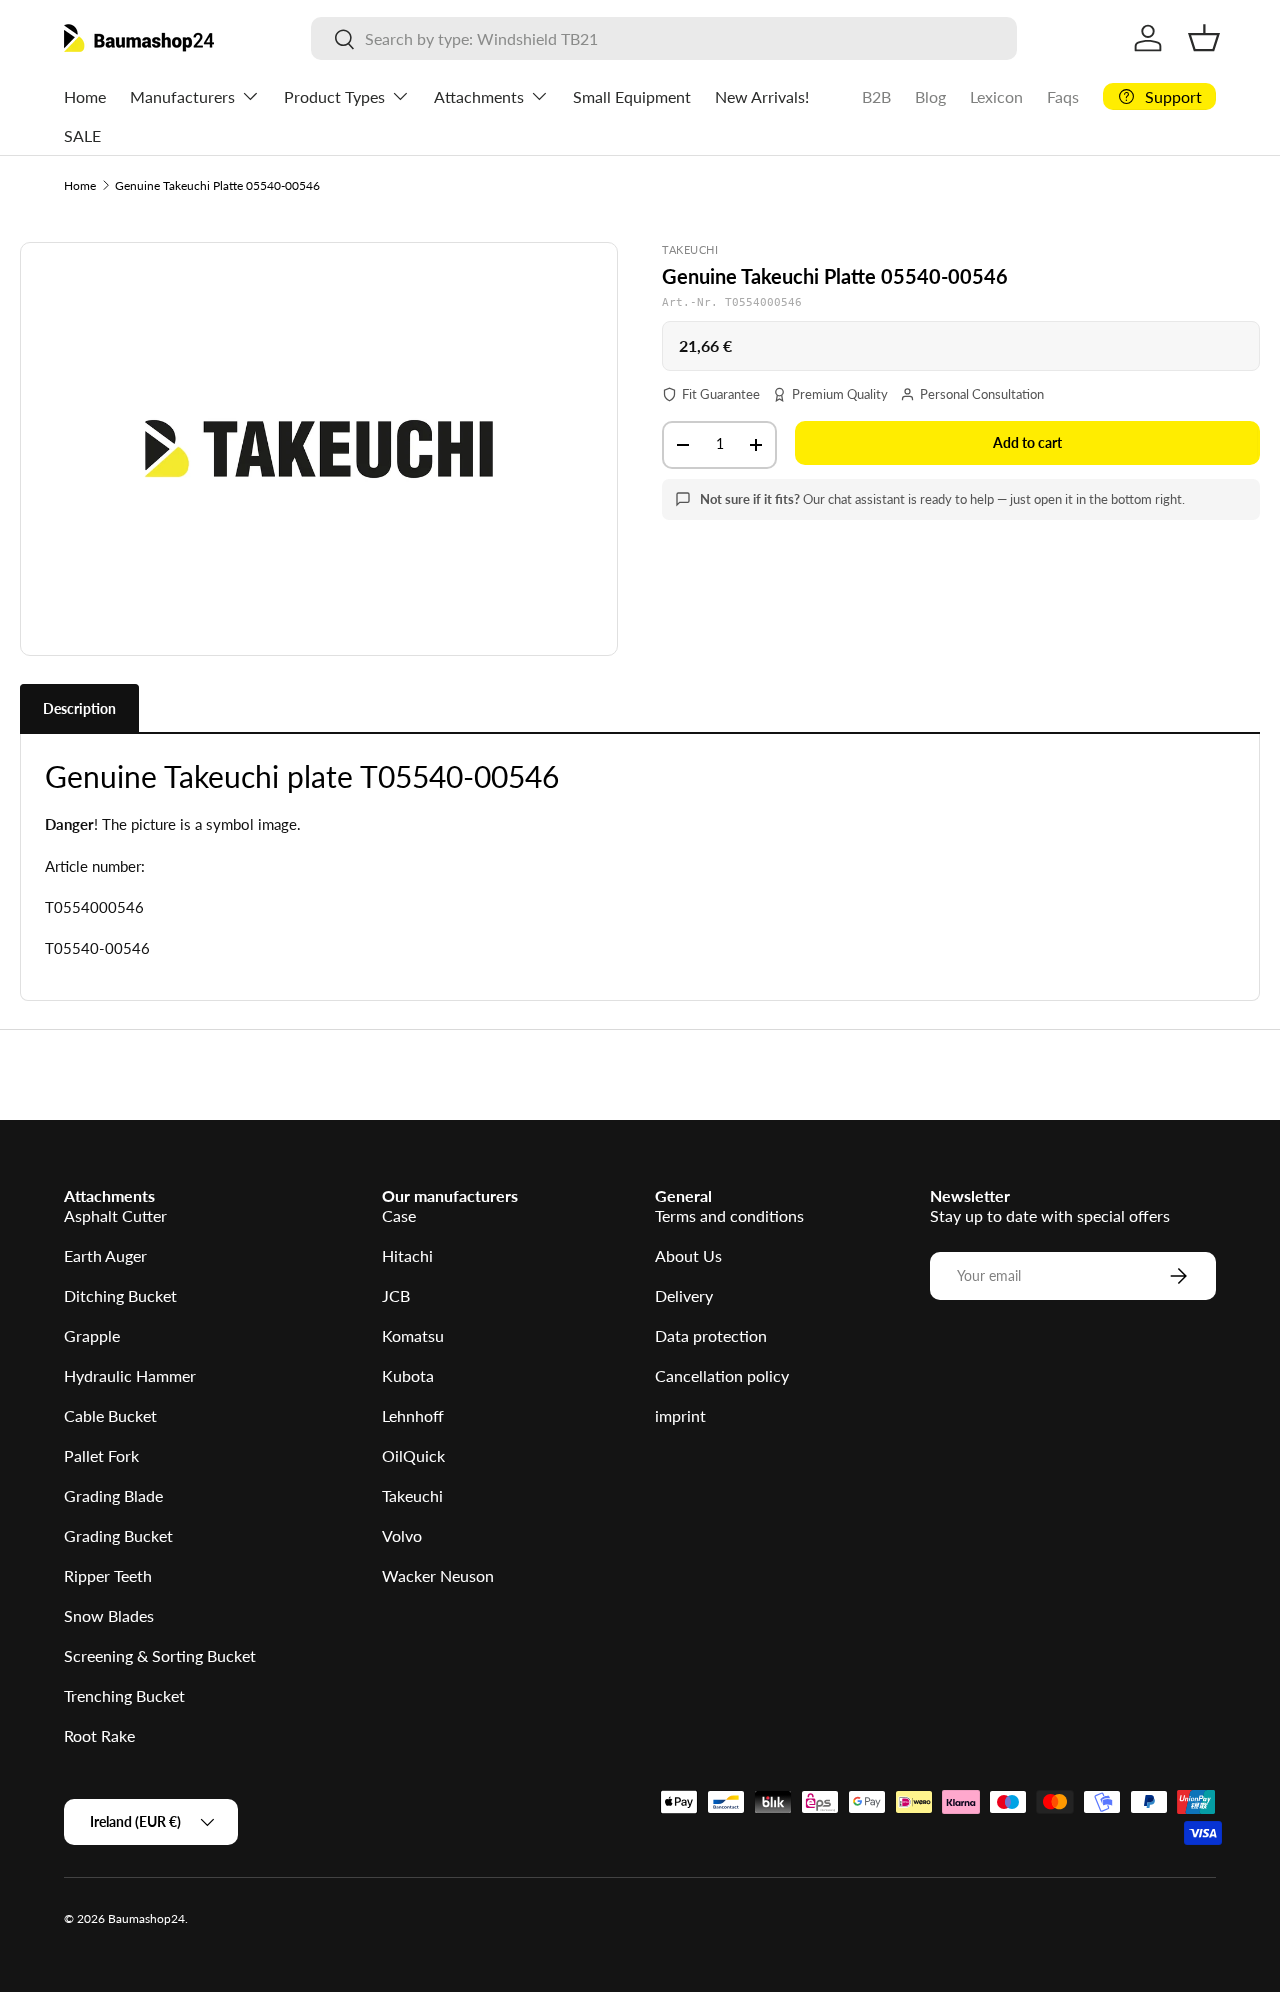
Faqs (1063, 96)
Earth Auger (105, 1255)
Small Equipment (632, 96)
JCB (396, 1295)
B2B (876, 96)
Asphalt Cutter (115, 1215)
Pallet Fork (101, 1455)
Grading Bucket (118, 1535)
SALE (82, 135)
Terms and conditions (729, 1215)
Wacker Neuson (438, 1575)
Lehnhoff (413, 1415)
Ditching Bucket (120, 1295)
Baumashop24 (146, 1918)
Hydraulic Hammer (130, 1375)
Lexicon (996, 96)
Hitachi (407, 1255)
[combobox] (664, 38)
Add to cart (1027, 442)
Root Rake (99, 1735)
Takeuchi (412, 1495)
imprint (680, 1415)
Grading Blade (113, 1495)
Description (79, 708)
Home (85, 96)
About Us (688, 1255)
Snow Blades (109, 1615)
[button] (1204, 38)
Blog (930, 96)
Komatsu (413, 1335)
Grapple (92, 1335)
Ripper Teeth (108, 1575)
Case (399, 1215)
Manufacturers (182, 96)
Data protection (711, 1335)
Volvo (402, 1535)
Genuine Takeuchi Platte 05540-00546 (217, 185)
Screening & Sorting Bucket (160, 1655)
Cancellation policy (722, 1375)
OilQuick (413, 1455)
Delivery (684, 1295)
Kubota (408, 1375)
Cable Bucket (110, 1415)
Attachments (479, 96)
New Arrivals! (762, 96)
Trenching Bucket (124, 1695)
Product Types (334, 96)
